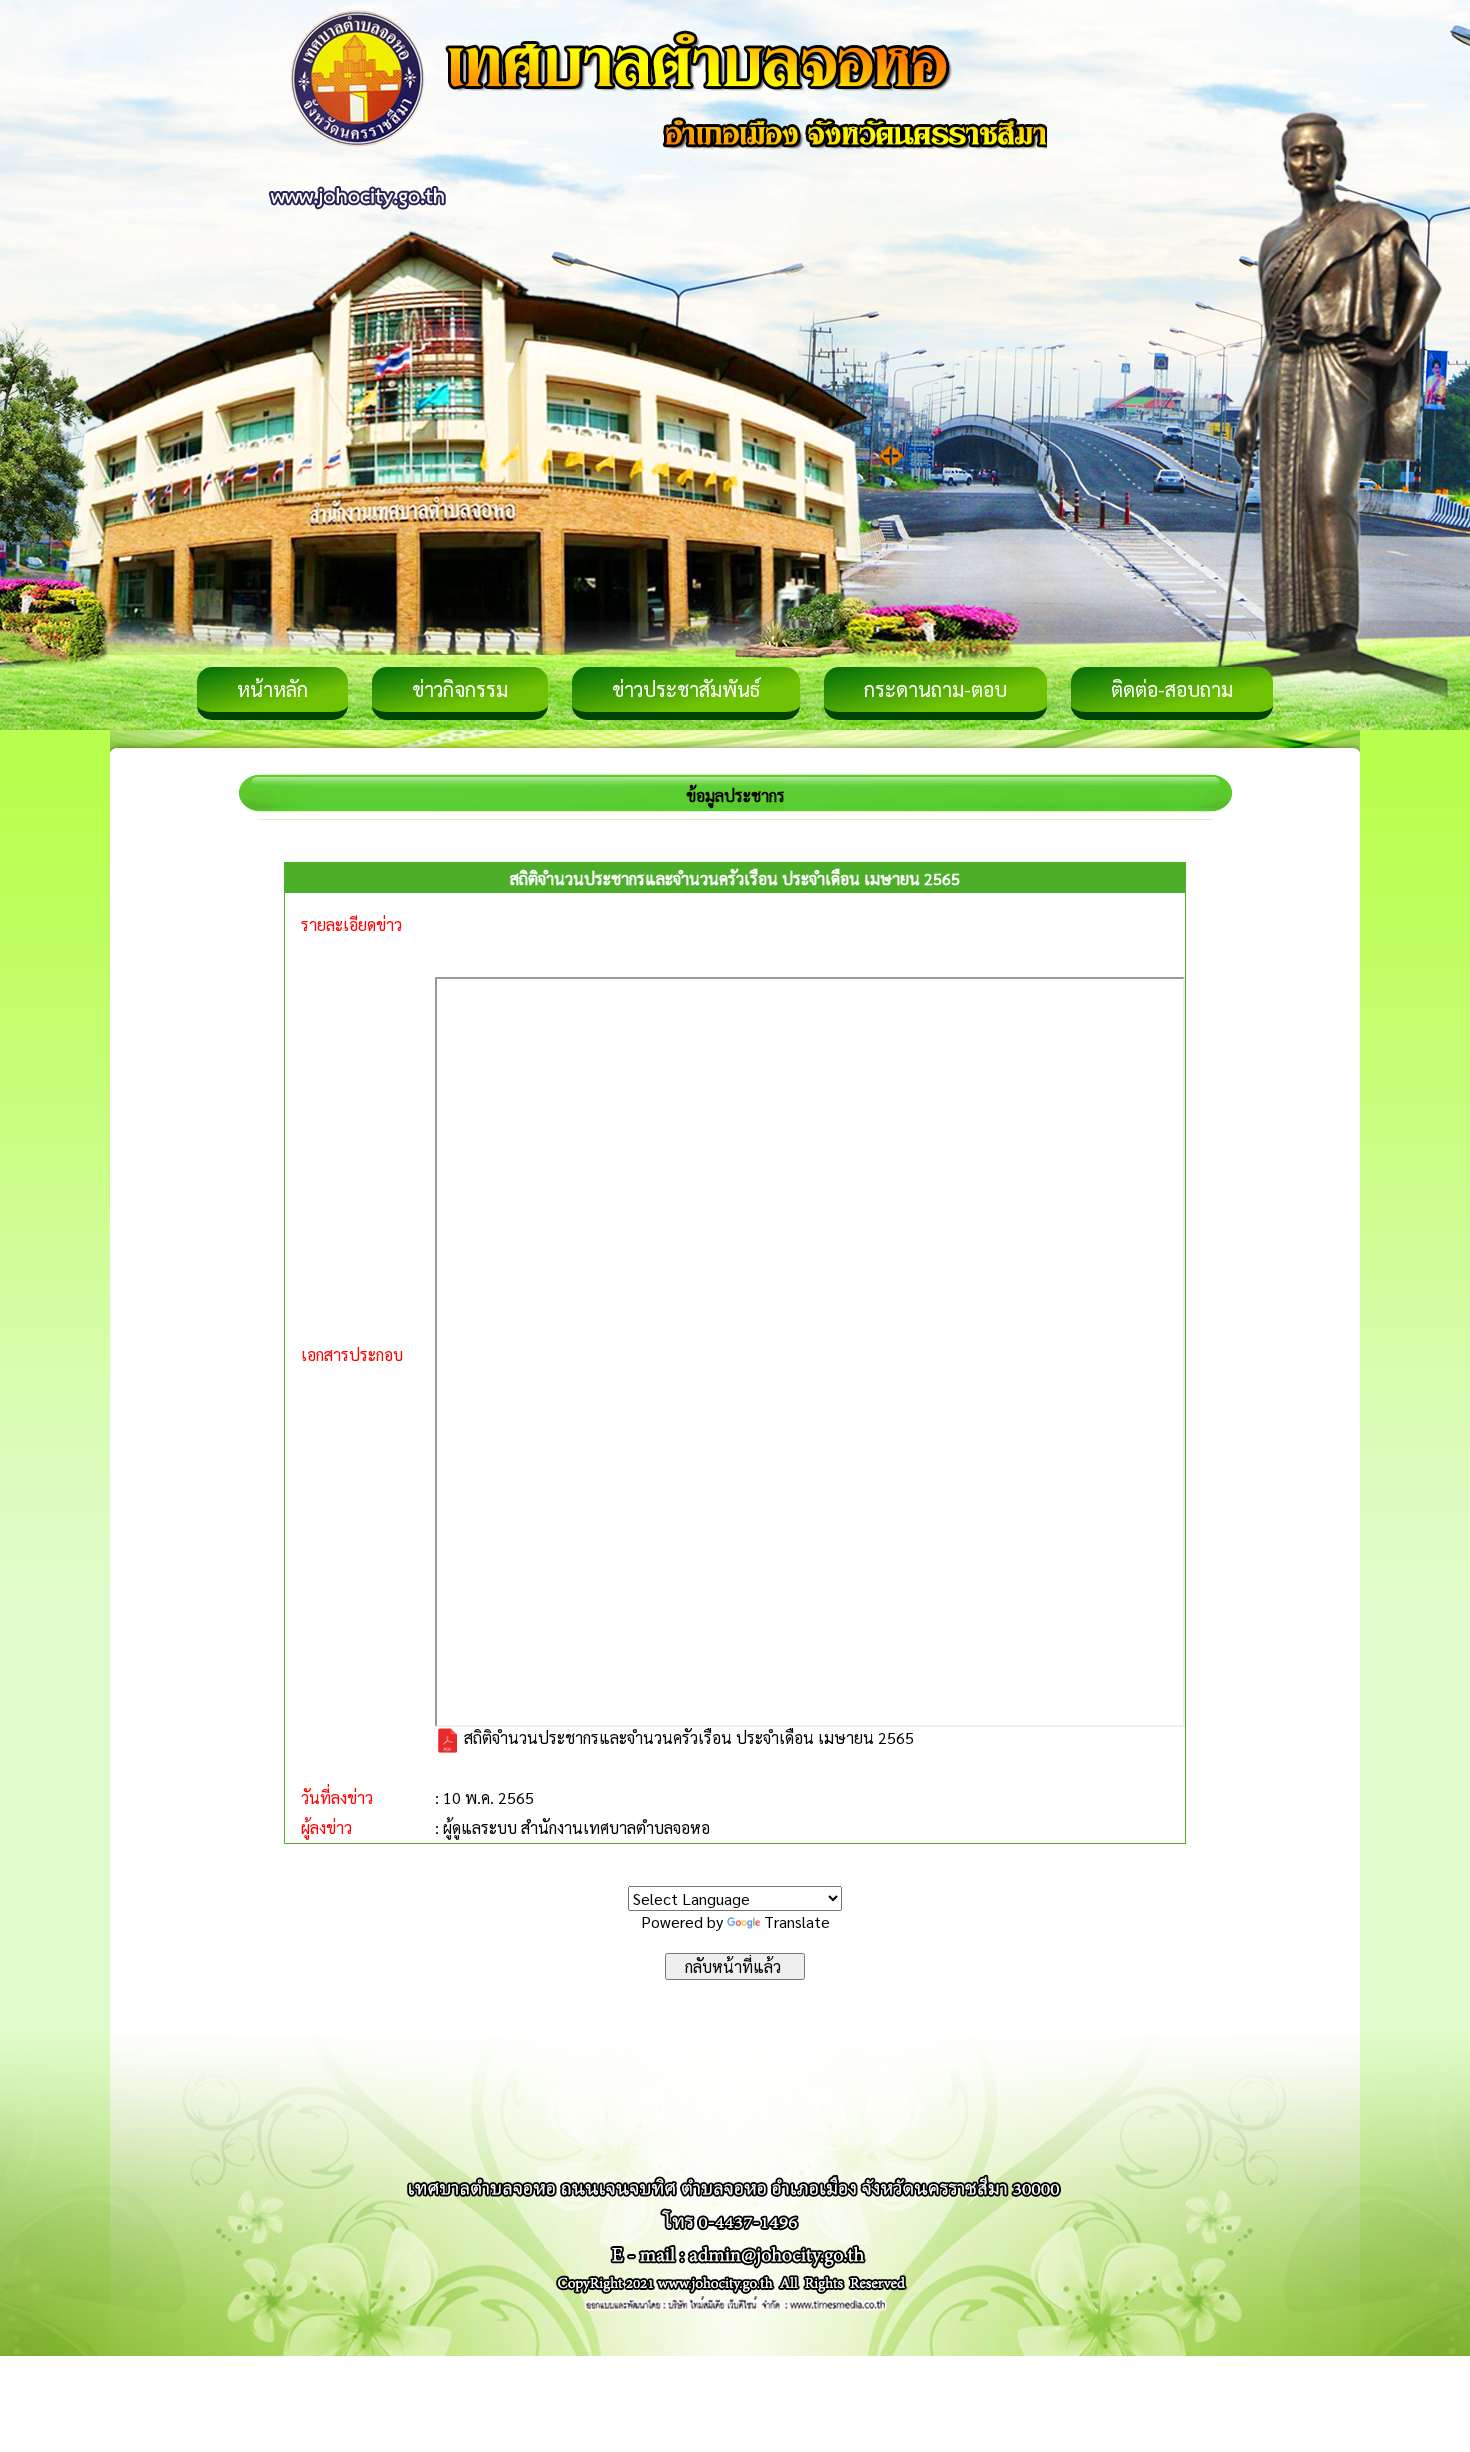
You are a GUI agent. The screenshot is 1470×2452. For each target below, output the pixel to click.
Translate (797, 1921)
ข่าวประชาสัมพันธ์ (686, 689)
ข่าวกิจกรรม (460, 689)
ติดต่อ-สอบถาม (1172, 689)
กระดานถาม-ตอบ (935, 689)
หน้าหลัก (272, 689)
